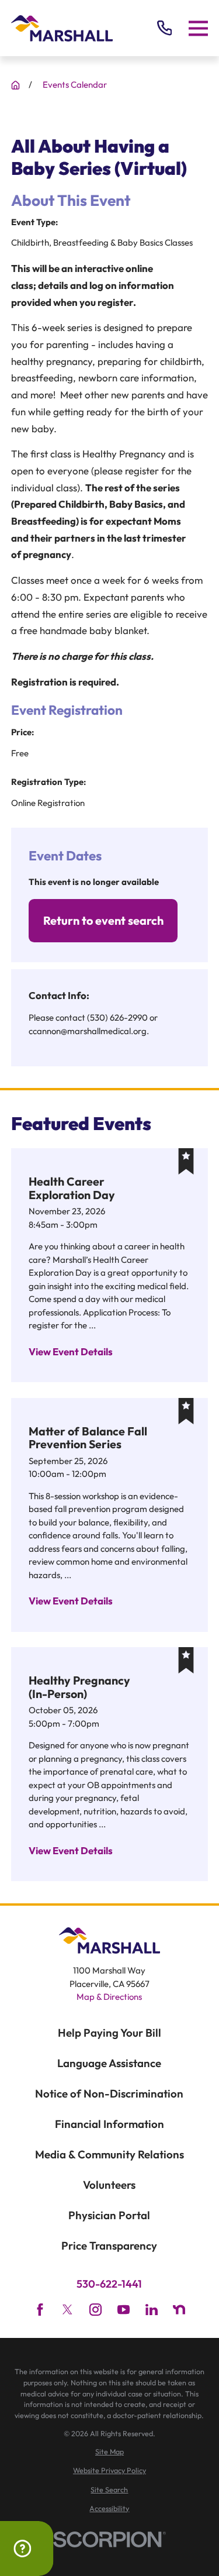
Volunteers (109, 2185)
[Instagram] (95, 2310)
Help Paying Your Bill (109, 2033)
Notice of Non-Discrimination (109, 2093)
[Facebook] (40, 2310)
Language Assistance (109, 2063)
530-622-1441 (109, 2284)
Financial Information (109, 2124)
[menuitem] (109, 2452)
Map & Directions (109, 1997)
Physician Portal (109, 2215)
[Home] (62, 28)
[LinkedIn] (152, 2310)
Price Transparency (109, 2246)
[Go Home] (15, 85)
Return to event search (103, 920)
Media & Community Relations (109, 2154)
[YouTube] (124, 2310)
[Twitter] (67, 2310)
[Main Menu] (198, 28)
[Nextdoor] (179, 2310)
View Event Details (71, 1351)
